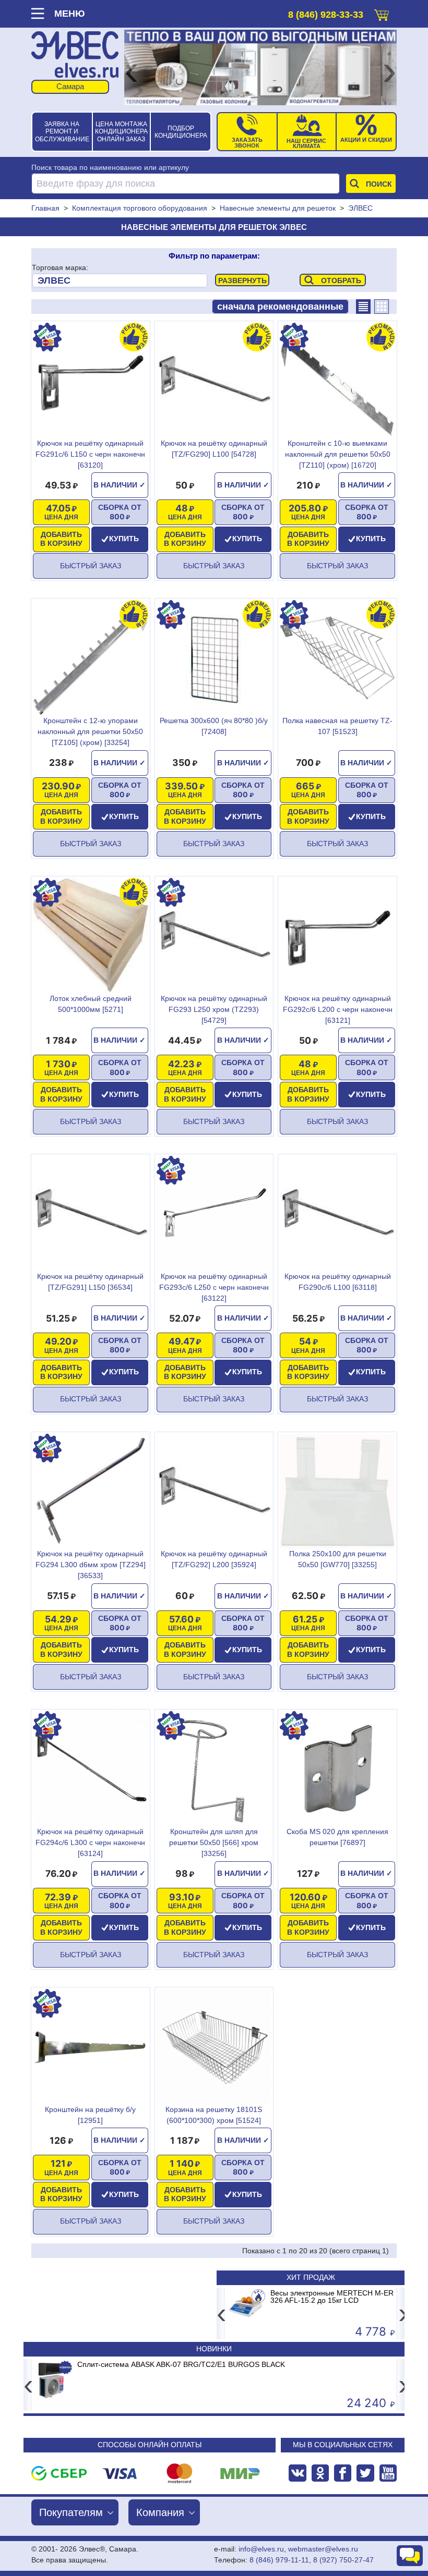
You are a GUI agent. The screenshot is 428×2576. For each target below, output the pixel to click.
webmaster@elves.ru (323, 2549)
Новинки (214, 2349)
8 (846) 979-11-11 (279, 2560)
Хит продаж (311, 2277)
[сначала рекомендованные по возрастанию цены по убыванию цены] (280, 307)
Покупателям (71, 2512)
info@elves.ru (261, 2549)
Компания (160, 2512)
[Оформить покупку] (382, 13)
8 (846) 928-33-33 (326, 15)
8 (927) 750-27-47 (343, 2560)
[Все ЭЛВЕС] (120, 280)
